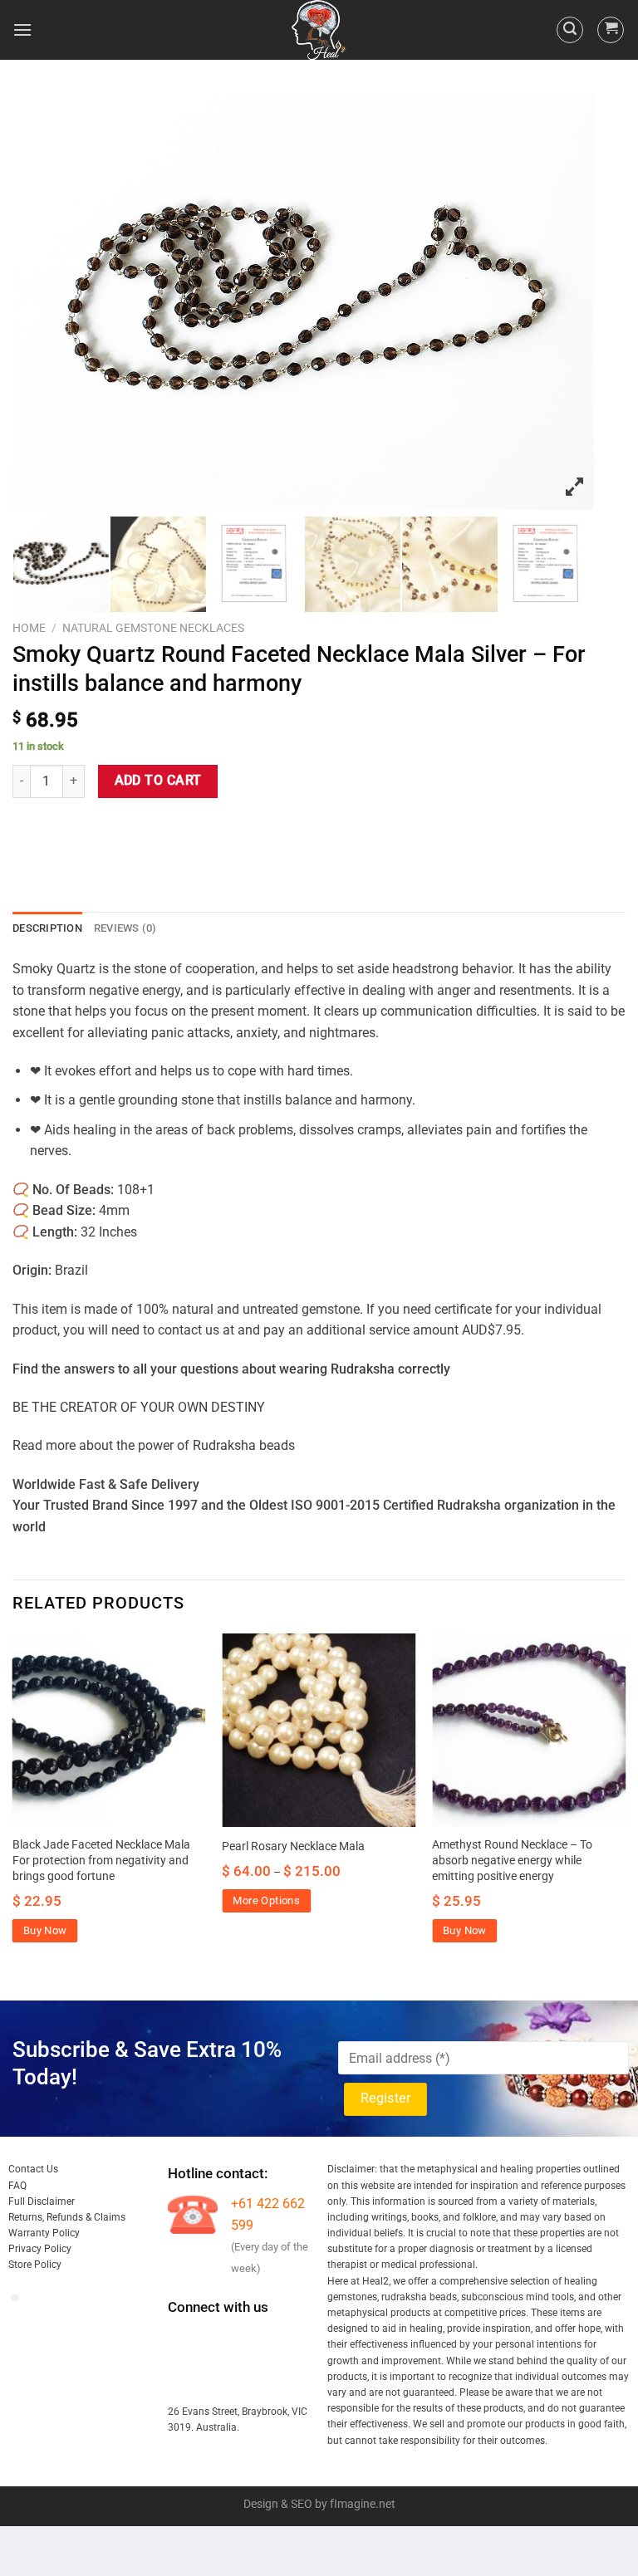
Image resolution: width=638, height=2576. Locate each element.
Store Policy (35, 2265)
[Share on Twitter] (88, 828)
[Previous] (13, 1803)
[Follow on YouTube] (212, 2379)
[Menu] (22, 29)
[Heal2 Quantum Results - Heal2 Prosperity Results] (319, 30)
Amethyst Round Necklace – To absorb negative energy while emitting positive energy (512, 1860)
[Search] (570, 30)
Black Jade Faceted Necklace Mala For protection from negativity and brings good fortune (101, 1860)
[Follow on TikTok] (242, 2340)
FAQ (17, 2186)
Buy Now (45, 1930)
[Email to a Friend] (118, 828)
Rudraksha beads (244, 1445)
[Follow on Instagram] (212, 2340)
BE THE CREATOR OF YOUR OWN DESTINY (139, 1407)
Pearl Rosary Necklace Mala (293, 1846)
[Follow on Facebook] (182, 2340)
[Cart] (611, 30)
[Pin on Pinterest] (147, 828)
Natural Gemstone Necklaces (153, 628)
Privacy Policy (40, 2249)
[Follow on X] (273, 2340)
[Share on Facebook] (58, 828)
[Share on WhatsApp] (28, 828)
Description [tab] (47, 928)
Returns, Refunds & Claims (67, 2217)
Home (29, 628)
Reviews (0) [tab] (125, 928)
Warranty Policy (44, 2233)
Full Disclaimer (42, 2201)
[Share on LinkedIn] (177, 828)
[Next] (625, 1803)
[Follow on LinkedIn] (182, 2379)
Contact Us (33, 2169)
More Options (266, 1900)
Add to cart (158, 781)
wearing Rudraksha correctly (365, 1369)
